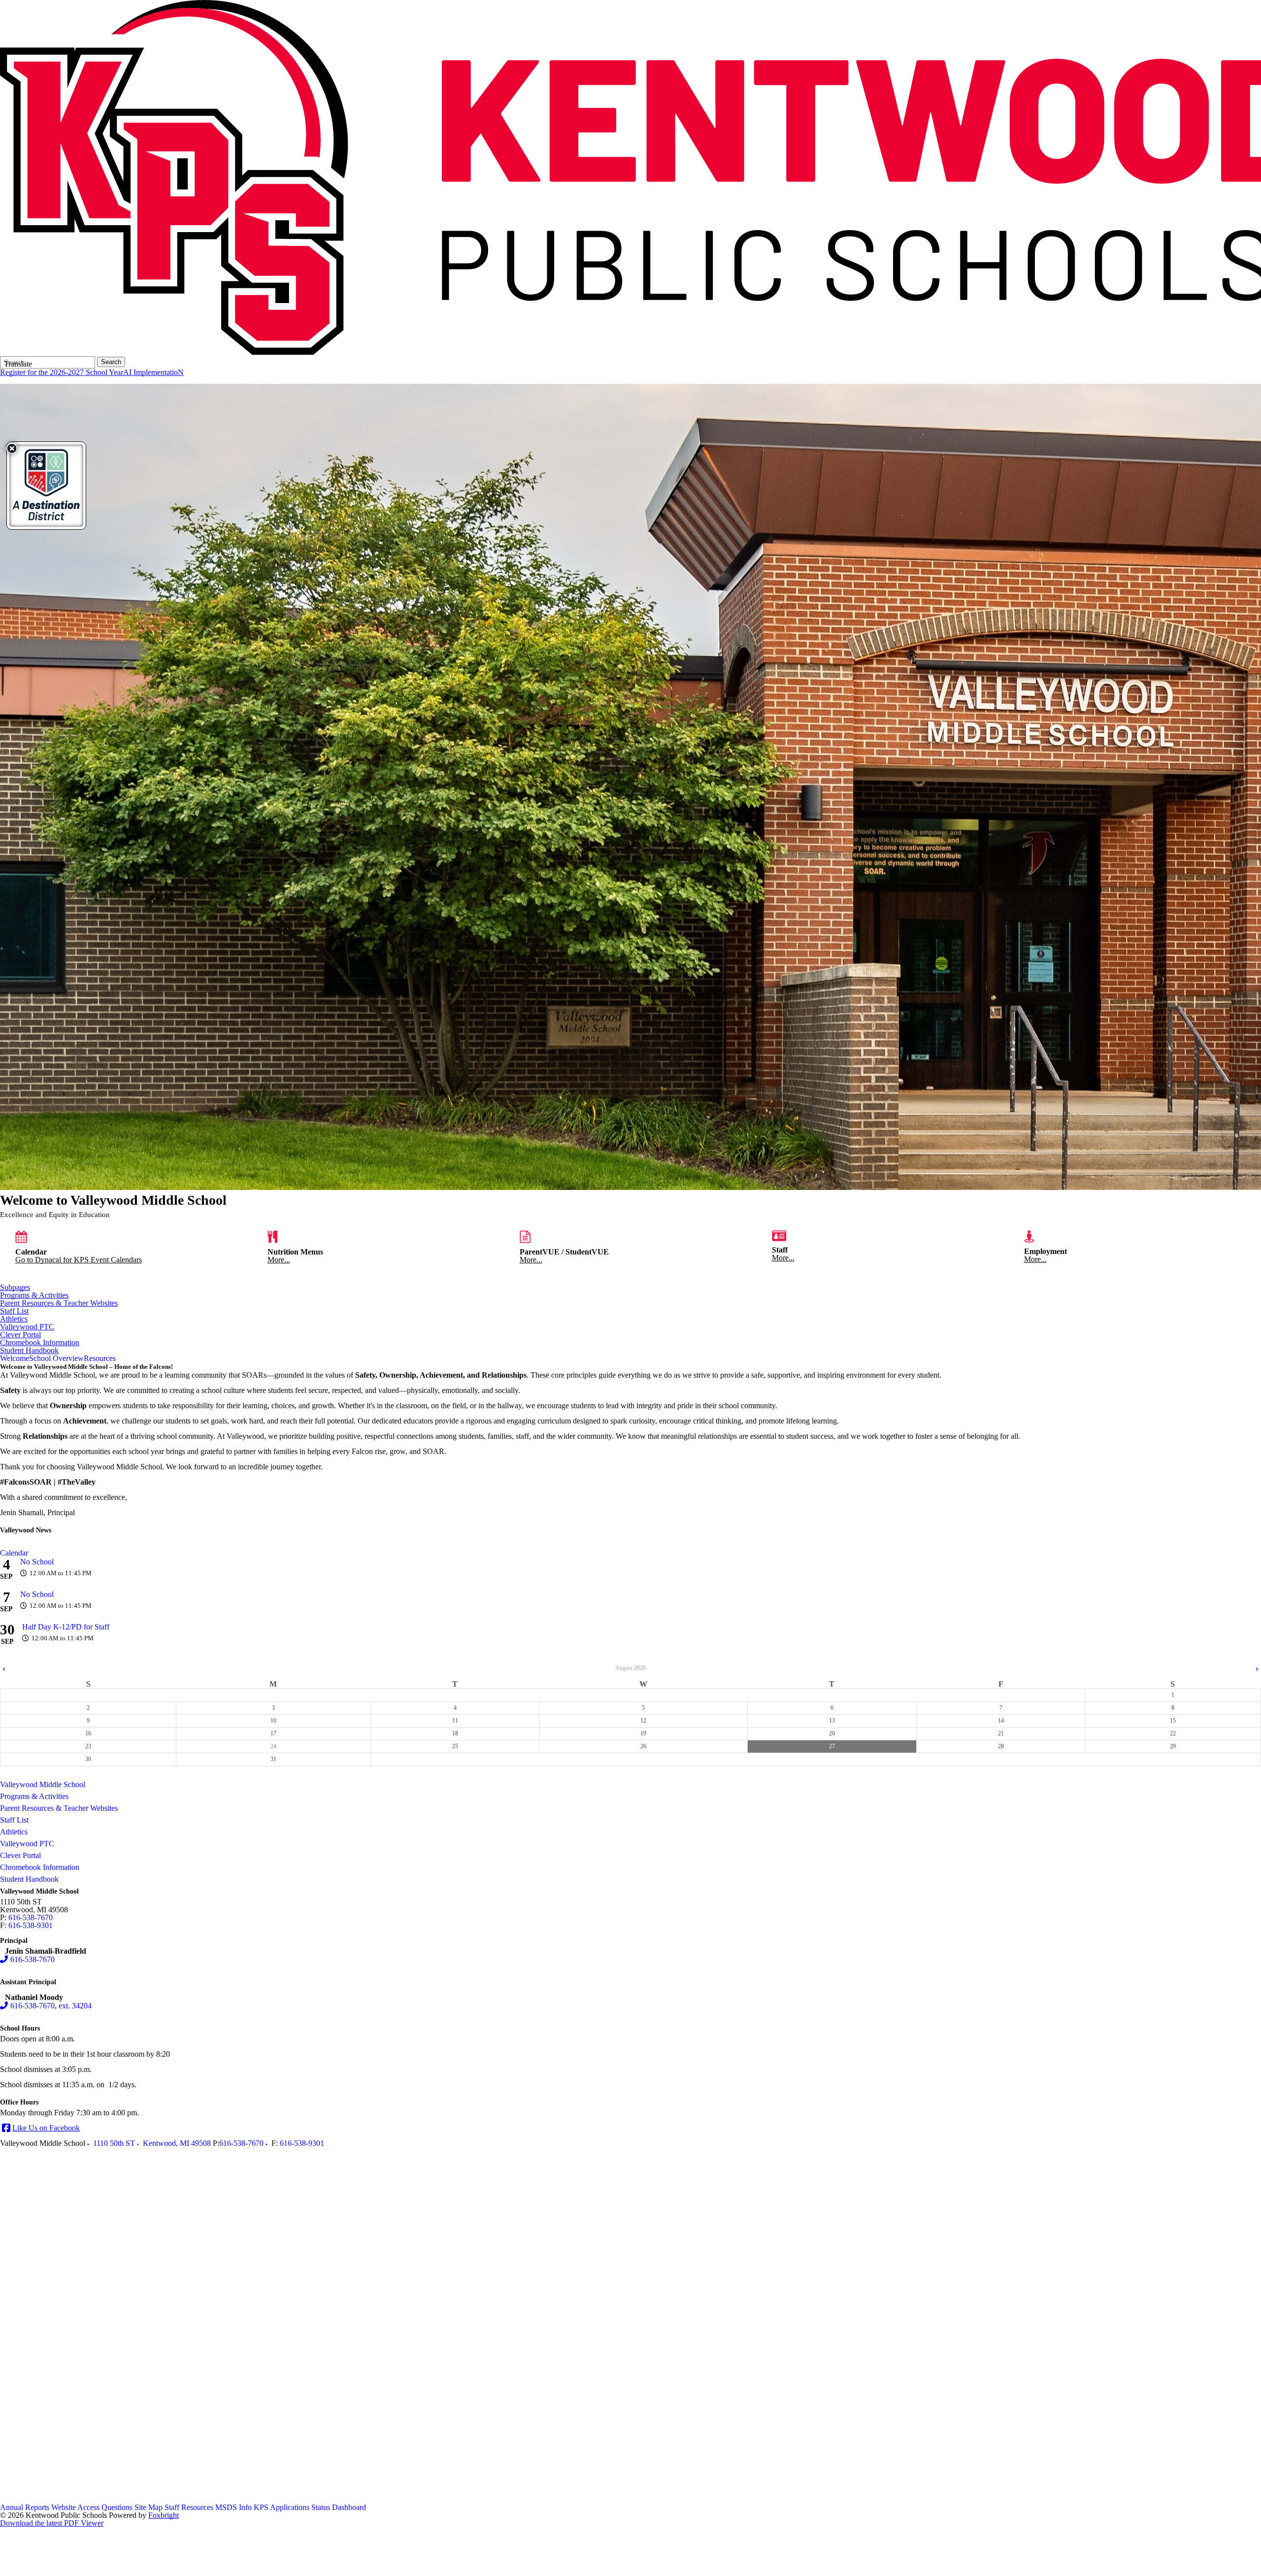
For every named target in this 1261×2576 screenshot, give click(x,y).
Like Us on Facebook (46, 2128)
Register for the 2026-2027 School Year (62, 372)
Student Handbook (29, 1351)
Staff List (14, 1311)
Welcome (15, 1358)
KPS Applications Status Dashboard (310, 2507)
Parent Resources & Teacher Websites (59, 1303)
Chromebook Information (40, 1343)
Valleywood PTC (27, 1327)
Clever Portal (20, 1335)
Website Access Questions (92, 2507)
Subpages (15, 1288)
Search (111, 362)
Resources (100, 1358)
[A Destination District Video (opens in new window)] (46, 486)
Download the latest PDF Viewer (52, 2523)
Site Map (149, 2507)
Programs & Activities (34, 1295)
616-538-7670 (31, 1917)
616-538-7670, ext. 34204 (51, 2006)
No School (37, 1562)
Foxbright (164, 2515)
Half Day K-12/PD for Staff (66, 1627)
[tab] (15, 1358)
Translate (18, 364)
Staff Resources (189, 2507)
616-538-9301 (31, 1925)
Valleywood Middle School (43, 1784)
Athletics (14, 1319)
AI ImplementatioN (153, 372)
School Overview (56, 1358)
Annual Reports (25, 2507)
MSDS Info (233, 2507)
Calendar (14, 1553)
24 (273, 1746)
